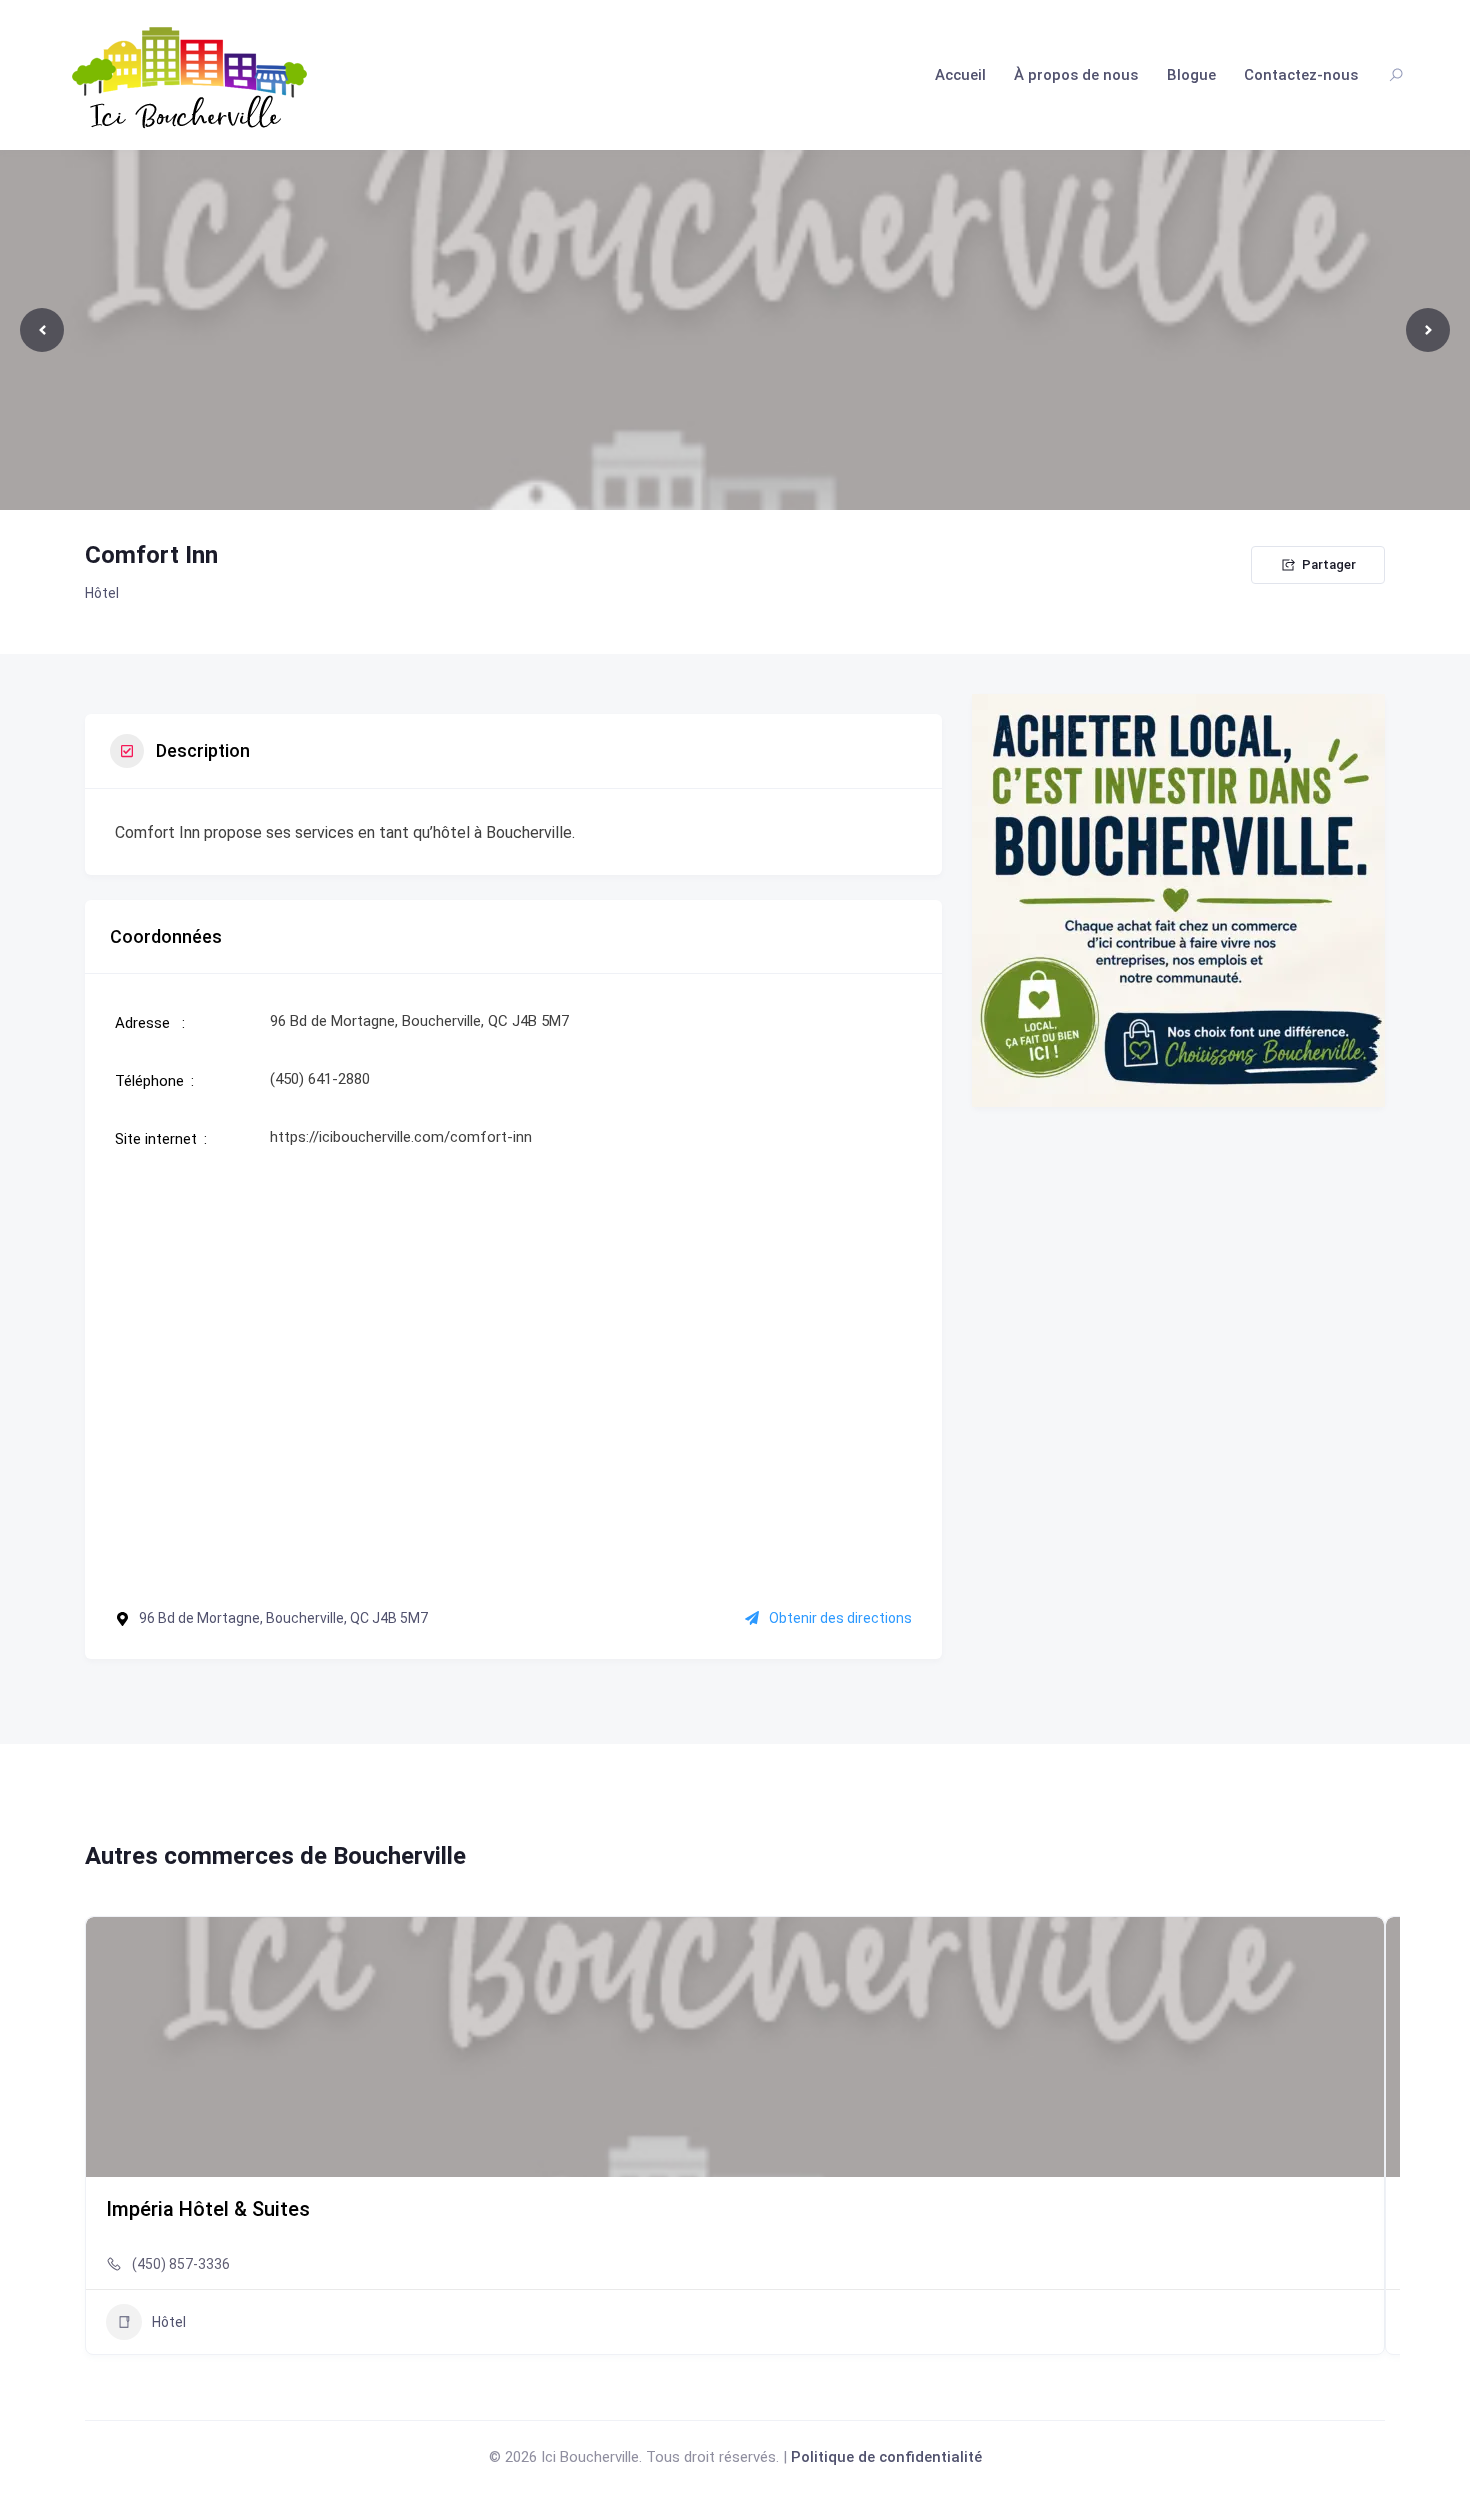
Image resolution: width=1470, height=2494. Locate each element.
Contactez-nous (1301, 75)
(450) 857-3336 (181, 2264)
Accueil (960, 75)
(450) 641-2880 (320, 1079)
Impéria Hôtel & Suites (208, 2209)
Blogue (1191, 75)
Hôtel (102, 593)
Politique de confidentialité (886, 2457)
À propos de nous (1076, 75)
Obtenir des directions (840, 1618)
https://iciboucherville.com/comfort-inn (401, 1137)
